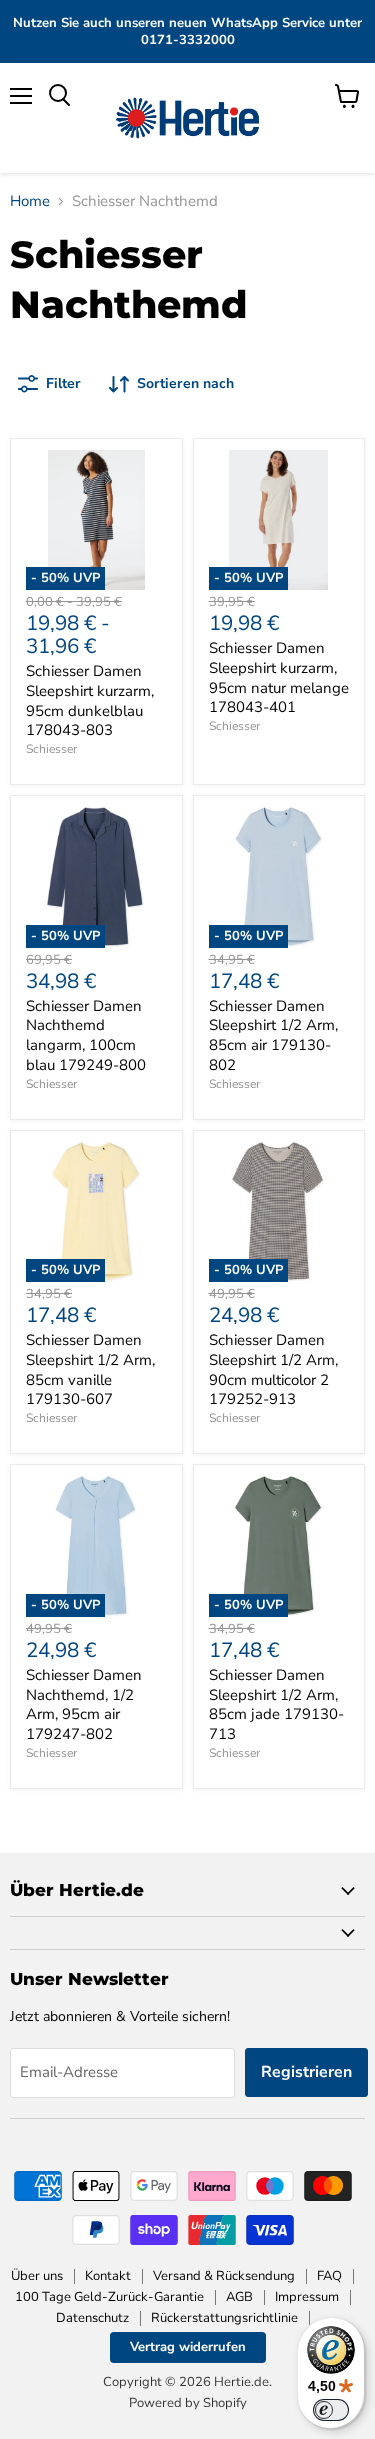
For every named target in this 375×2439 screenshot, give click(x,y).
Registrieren (306, 2072)
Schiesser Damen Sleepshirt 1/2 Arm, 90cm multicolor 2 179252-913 (273, 1369)
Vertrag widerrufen (188, 2347)
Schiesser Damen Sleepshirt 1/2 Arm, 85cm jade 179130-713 (276, 1704)
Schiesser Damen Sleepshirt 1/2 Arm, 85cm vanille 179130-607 (90, 1369)
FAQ (329, 2276)
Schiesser (51, 749)
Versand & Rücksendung (224, 2276)
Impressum (307, 2297)
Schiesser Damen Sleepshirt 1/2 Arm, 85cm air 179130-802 (273, 1035)
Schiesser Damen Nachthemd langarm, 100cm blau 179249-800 (86, 1035)
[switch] (331, 2410)
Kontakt (108, 2276)
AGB (239, 2297)
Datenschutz (92, 2318)
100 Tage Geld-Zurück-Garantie (109, 2297)
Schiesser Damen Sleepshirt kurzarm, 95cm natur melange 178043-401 (279, 677)
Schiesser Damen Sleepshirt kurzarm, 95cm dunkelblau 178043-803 (90, 700)
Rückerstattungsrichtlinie (224, 2318)
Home (30, 201)
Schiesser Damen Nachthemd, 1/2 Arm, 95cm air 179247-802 (84, 1704)
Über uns (37, 2276)
